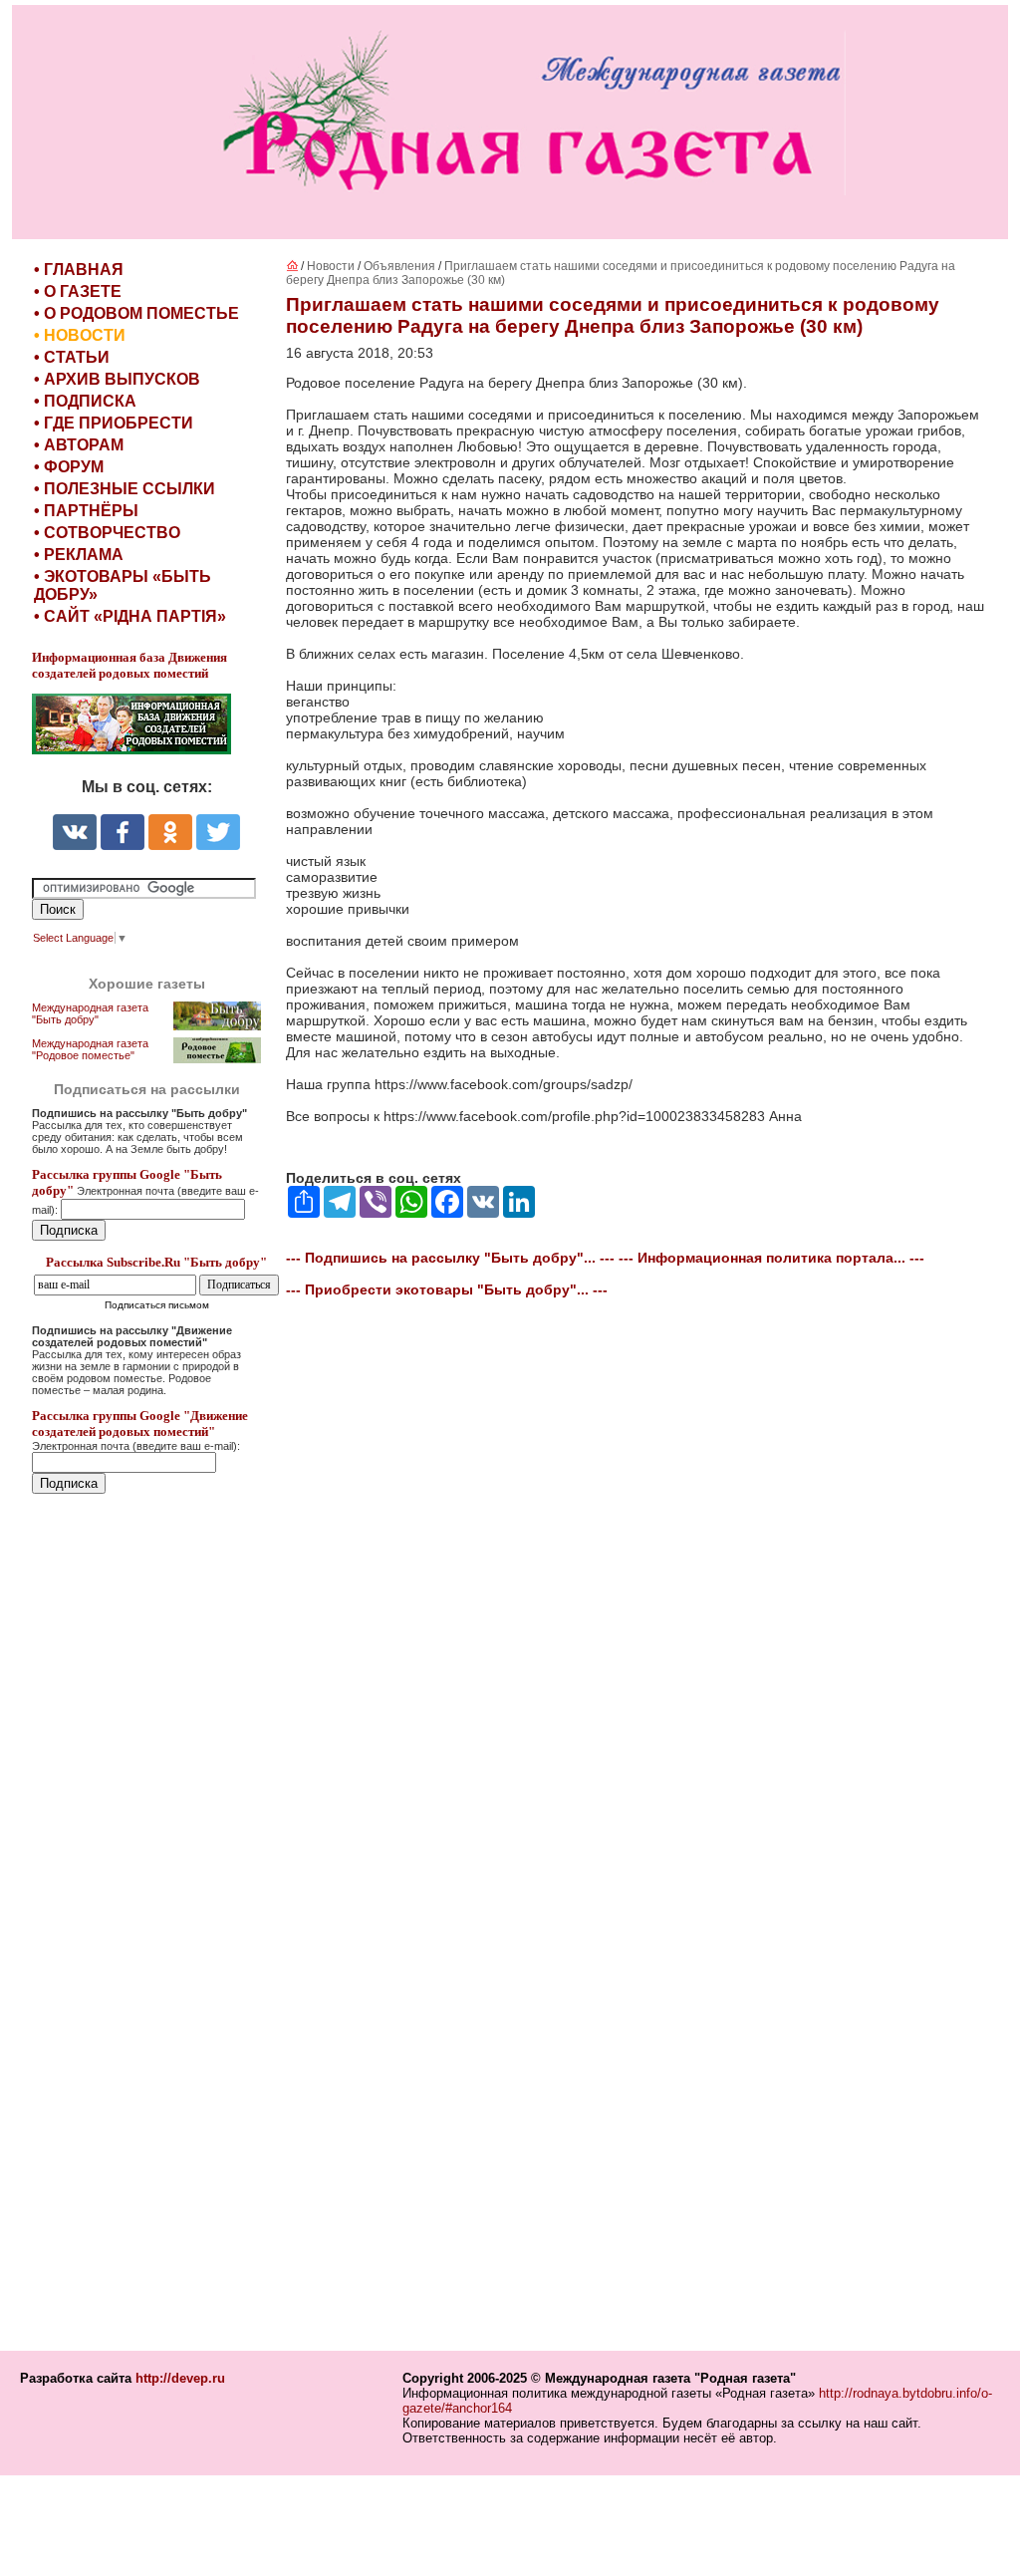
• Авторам (79, 445)
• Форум (69, 467)
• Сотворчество (107, 533)
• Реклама (79, 555)
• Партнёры (86, 511)
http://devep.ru (180, 2378)
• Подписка (85, 401)
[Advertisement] (151, 1924)
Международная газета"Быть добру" (90, 1013)
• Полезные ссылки (125, 489)
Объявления (399, 266)
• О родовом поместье (136, 313)
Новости (331, 266)
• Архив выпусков (117, 379)
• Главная (79, 270)
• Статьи (72, 357)
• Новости (80, 335)
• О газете (78, 291)
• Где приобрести (114, 423)
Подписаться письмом (157, 1305)
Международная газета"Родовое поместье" (90, 1049)
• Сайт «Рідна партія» (130, 616)
